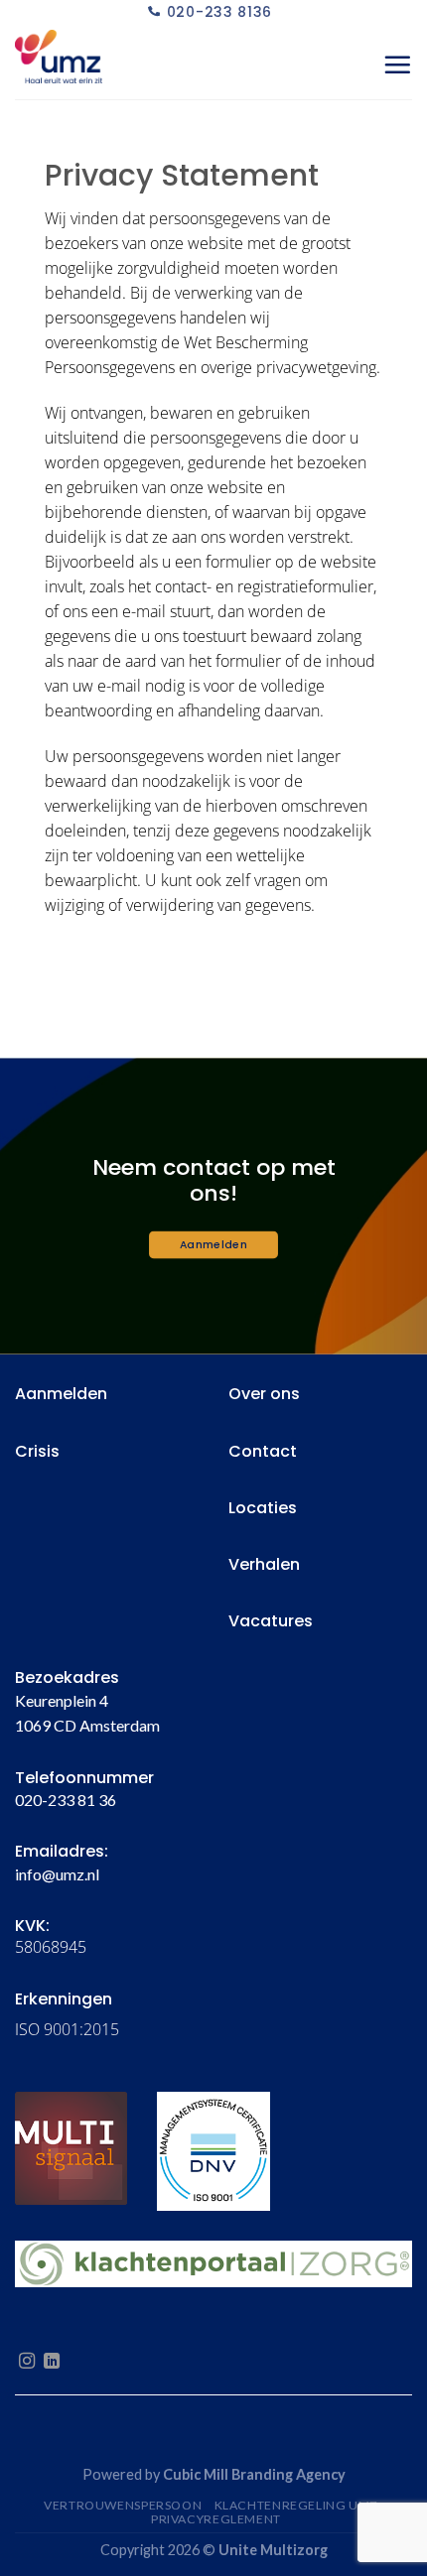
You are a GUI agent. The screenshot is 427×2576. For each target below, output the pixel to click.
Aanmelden (61, 1394)
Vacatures (271, 1621)
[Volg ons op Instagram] (27, 2362)
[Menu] (397, 64)
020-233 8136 (219, 12)
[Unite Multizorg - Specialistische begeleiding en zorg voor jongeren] (114, 64)
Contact (263, 1451)
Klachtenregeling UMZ (296, 2505)
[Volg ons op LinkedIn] (52, 2362)
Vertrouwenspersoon (123, 2505)
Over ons (264, 1394)
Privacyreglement (216, 2519)
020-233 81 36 (66, 1800)
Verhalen (264, 1564)
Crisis (37, 1451)
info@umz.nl (57, 1874)
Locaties (263, 1508)
